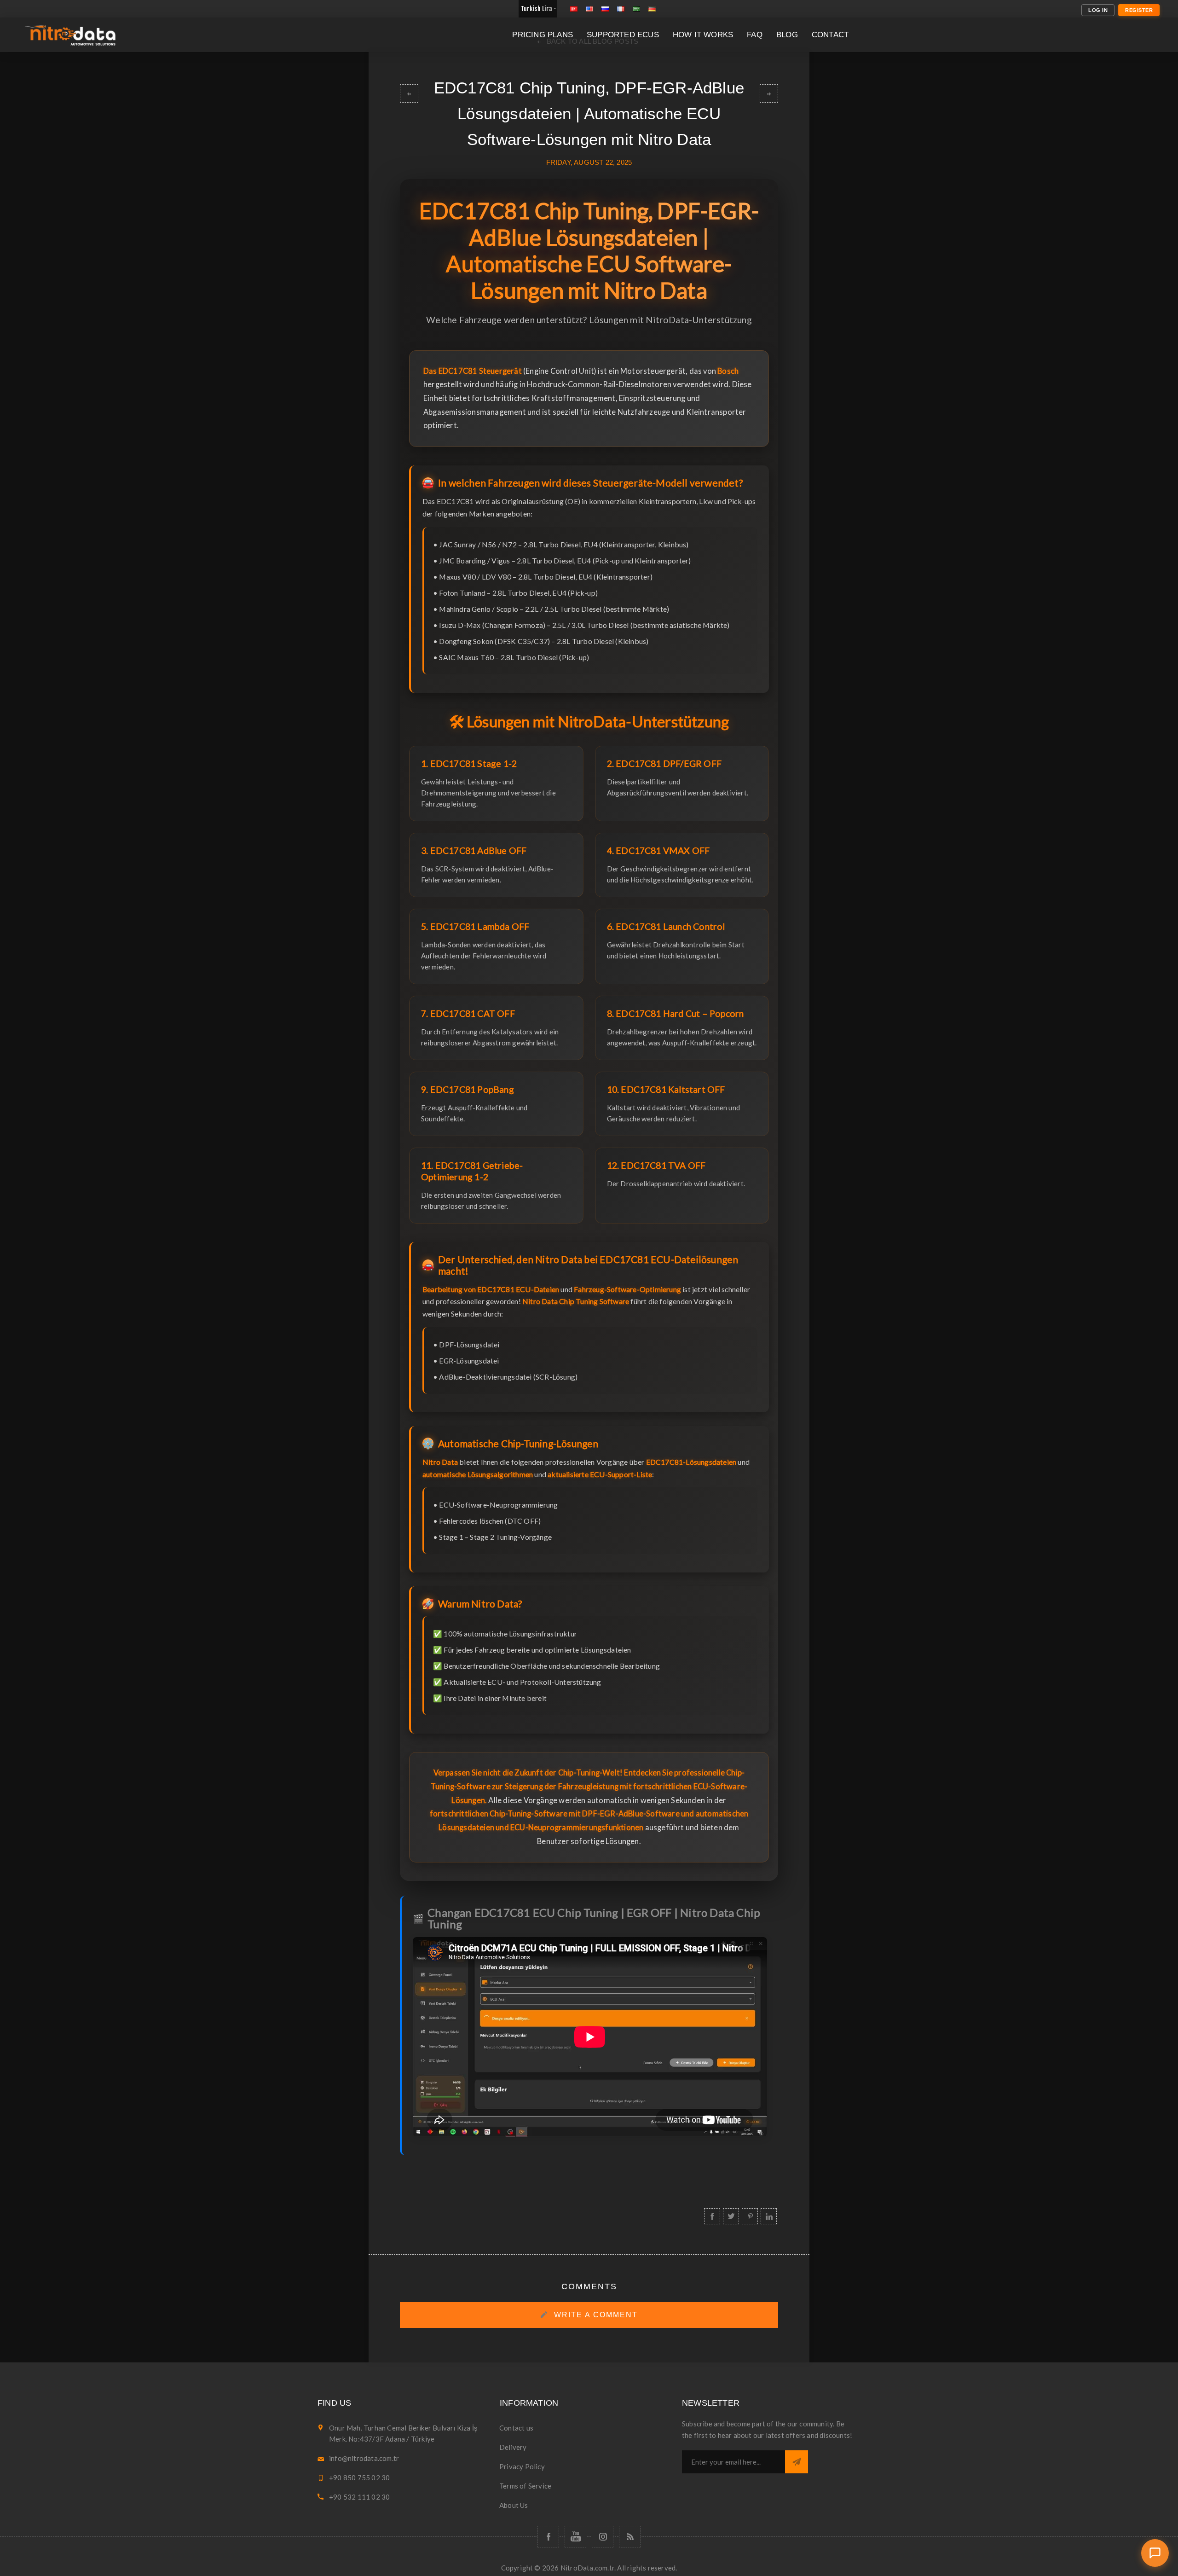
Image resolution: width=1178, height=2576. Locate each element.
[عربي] (636, 9)
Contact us (516, 2428)
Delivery (513, 2447)
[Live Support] (1155, 2553)
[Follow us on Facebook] (548, 2537)
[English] (589, 9)
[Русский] (605, 9)
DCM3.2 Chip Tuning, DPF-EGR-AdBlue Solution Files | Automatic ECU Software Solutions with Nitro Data (409, 93)
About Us (514, 2505)
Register (1139, 10)
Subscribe (797, 2462)
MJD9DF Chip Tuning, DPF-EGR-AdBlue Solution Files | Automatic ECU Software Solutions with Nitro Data (769, 93)
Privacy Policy (522, 2466)
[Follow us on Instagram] (603, 2537)
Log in (1098, 10)
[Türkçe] (574, 9)
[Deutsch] (652, 9)
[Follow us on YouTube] (575, 2537)
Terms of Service (525, 2486)
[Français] (621, 9)
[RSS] (630, 2537)
